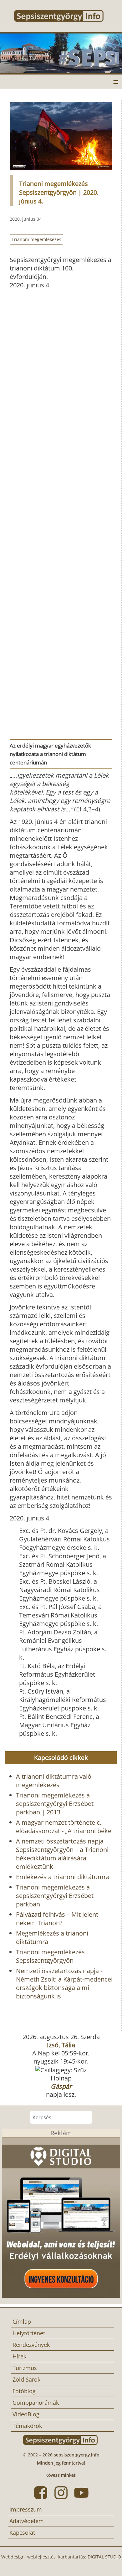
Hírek (19, 2356)
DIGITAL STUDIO (104, 2557)
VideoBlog (26, 2414)
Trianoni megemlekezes (36, 239)
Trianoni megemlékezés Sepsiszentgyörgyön (50, 1956)
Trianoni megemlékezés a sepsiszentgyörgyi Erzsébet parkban (55, 1896)
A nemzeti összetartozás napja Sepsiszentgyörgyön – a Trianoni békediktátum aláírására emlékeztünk (62, 1854)
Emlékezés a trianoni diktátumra (63, 1877)
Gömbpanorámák (36, 2403)
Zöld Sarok (26, 2379)
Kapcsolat (22, 2532)
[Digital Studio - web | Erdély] (61, 2217)
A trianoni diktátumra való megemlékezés (54, 1781)
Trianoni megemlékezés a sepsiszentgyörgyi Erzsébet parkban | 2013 (55, 1804)
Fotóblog (24, 2391)
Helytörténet (29, 2333)
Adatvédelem (27, 2521)
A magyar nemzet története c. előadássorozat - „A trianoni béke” (65, 1827)
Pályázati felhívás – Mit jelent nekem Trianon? (57, 1919)
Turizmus (25, 2368)
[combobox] (61, 2117)
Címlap (22, 2321)
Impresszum (26, 2509)
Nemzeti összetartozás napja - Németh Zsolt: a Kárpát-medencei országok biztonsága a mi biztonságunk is (64, 1983)
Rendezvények (31, 2345)
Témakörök (27, 2426)
